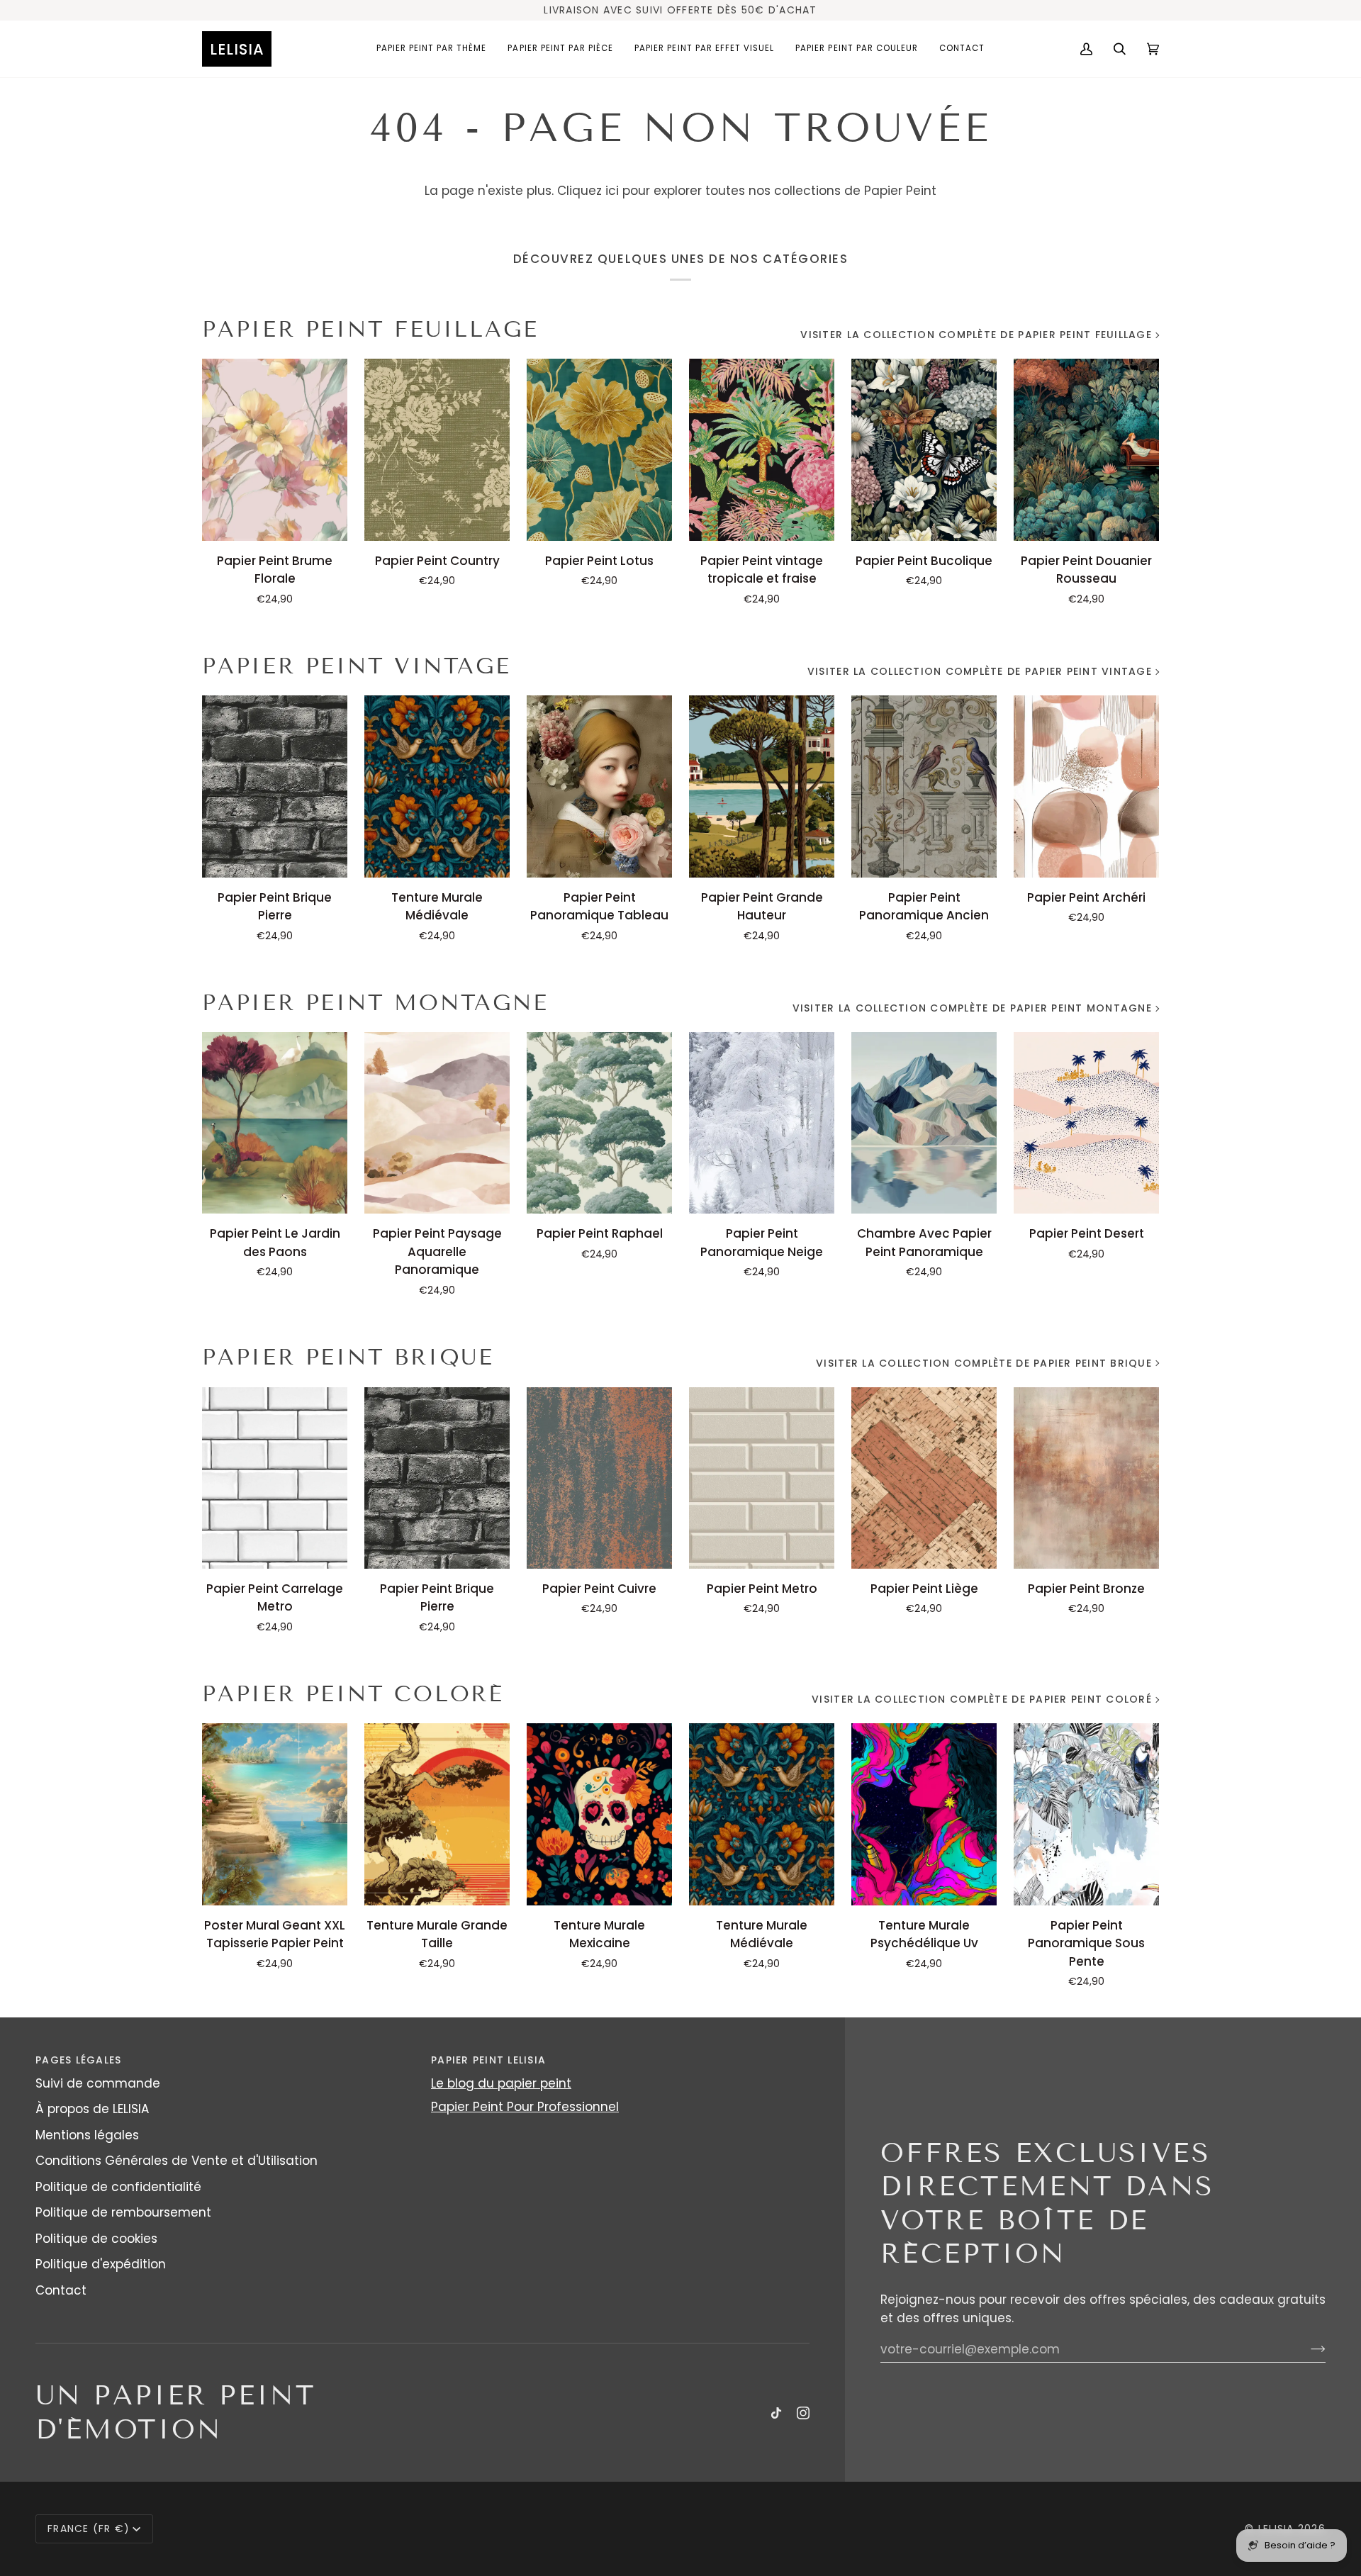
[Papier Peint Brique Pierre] (275, 786)
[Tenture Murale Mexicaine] (599, 1814)
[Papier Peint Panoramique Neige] (762, 1123)
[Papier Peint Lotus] (599, 449)
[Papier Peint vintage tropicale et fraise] (762, 449)
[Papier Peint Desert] (1086, 1123)
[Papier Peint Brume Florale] (275, 449)
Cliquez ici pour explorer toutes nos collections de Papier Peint (747, 191)
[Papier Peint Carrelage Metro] (275, 1478)
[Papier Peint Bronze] (1086, 1478)
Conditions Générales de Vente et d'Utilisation (177, 2161)
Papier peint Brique (348, 1357)
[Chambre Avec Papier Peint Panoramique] (924, 1123)
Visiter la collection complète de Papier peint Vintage (980, 671)
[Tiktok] (776, 2413)
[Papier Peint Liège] (924, 1478)
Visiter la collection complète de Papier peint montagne (972, 1008)
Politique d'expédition (101, 2264)
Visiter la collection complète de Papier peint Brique (984, 1363)
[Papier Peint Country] (437, 449)
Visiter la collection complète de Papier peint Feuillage (976, 335)
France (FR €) (89, 2529)
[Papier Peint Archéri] (1086, 786)
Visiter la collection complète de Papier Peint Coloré (982, 1699)
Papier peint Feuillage (370, 329)
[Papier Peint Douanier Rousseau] (1086, 449)
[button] (432, 49)
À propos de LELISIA (92, 2109)
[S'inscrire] (1307, 2349)
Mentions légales (87, 2135)
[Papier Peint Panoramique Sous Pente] (1086, 1814)
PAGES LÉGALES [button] (78, 2060)
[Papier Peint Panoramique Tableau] (599, 786)
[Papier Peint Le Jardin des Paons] (275, 1123)
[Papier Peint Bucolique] (924, 449)
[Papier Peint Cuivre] (599, 1478)
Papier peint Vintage (357, 666)
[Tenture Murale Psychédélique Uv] (924, 1814)
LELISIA (1276, 2529)
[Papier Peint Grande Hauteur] (762, 786)
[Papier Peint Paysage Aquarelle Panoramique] (437, 1123)
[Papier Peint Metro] (762, 1478)
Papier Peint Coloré (353, 1694)
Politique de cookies (96, 2239)
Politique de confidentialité (118, 2187)
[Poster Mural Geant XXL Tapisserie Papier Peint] (275, 1814)
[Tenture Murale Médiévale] (437, 786)
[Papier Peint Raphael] (599, 1123)
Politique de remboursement (123, 2212)
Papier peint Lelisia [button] (488, 2060)
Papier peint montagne (375, 1003)
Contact (61, 2290)
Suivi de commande (98, 2083)
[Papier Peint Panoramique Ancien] (924, 786)
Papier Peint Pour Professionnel (525, 2107)
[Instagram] (803, 2413)
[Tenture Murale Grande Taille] (437, 1814)
